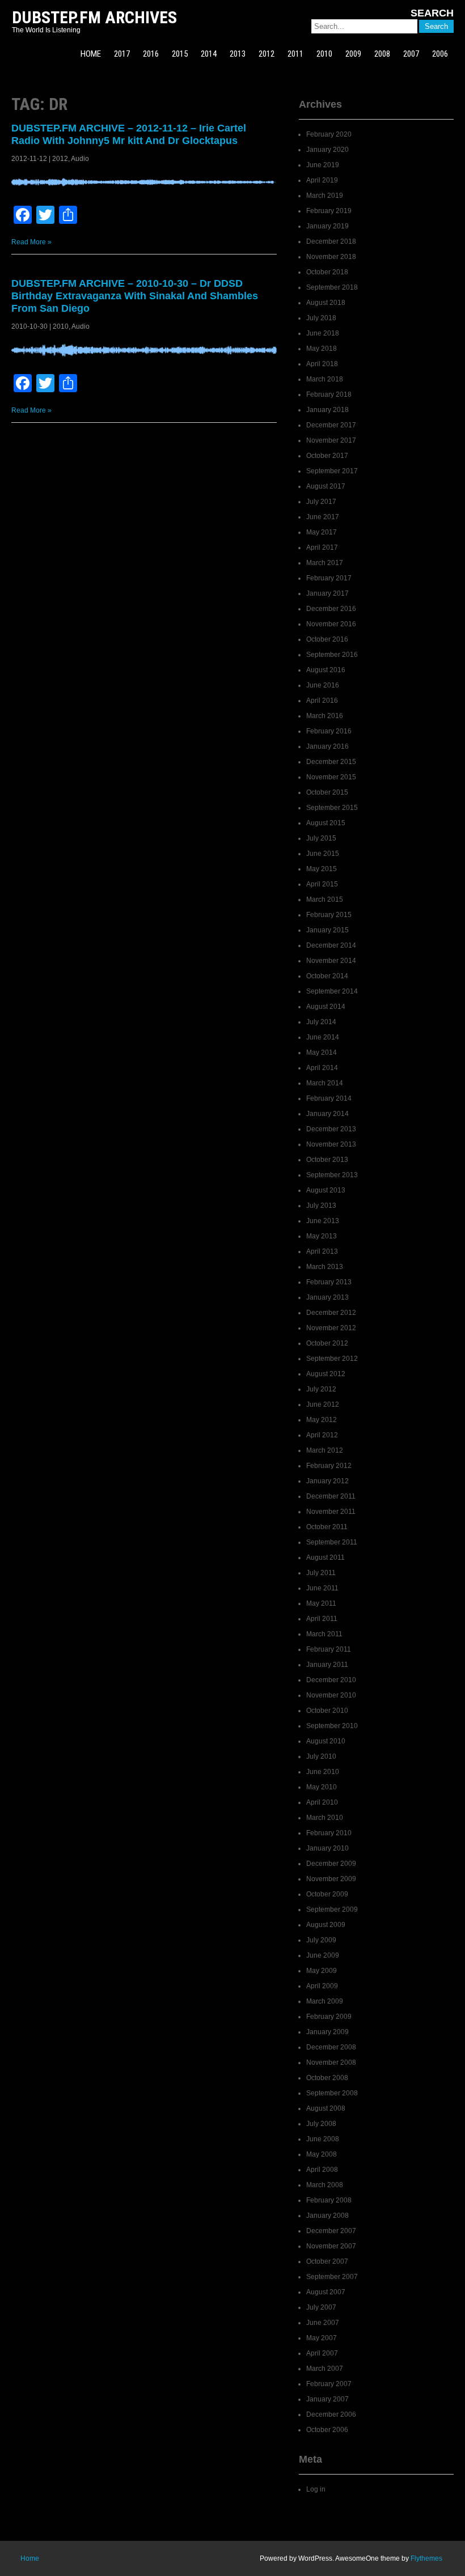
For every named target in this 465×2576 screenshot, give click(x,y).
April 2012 (322, 1435)
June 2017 (323, 517)
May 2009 (322, 1971)
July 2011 (321, 1573)
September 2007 (332, 2277)
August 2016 (326, 670)
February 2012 (329, 1466)
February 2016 (329, 731)
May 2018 (322, 349)
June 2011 (322, 1588)
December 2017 (331, 425)
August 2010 (326, 1741)
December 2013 (331, 1129)
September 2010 (332, 1726)
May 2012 (322, 1420)
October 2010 (327, 1711)
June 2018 (323, 333)
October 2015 (327, 792)
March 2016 (325, 716)
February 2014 (329, 1098)
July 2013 (321, 1206)
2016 (151, 54)
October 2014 (327, 976)
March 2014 (325, 1083)
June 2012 (323, 1404)
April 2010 (322, 1802)
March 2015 (325, 899)
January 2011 (327, 1665)
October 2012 (327, 1343)
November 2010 (331, 1695)
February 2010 (329, 1833)
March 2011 (324, 1634)
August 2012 (326, 1374)
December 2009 (331, 1864)
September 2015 (332, 808)
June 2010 (323, 1772)
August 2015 (326, 823)
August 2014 (326, 1007)
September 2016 (332, 655)
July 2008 (321, 2124)
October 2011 (327, 1527)
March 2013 (325, 1267)
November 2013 (331, 1144)
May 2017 (322, 532)
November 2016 (331, 624)
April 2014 (322, 1068)
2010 (324, 54)
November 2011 (331, 1512)
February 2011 (329, 1649)
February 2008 (329, 2200)
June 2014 (323, 1037)
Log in (316, 2489)
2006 (440, 54)
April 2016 (322, 701)
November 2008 (331, 2063)
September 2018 (332, 287)
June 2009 (323, 1955)
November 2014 (331, 961)
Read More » (31, 242)
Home (30, 2558)
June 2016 (323, 685)
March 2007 (325, 2369)
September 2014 (332, 991)
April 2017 (322, 548)
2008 (382, 54)
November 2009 (331, 1879)
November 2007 (331, 2246)
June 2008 (323, 2139)
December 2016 (331, 609)
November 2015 (331, 777)
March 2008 (325, 2185)
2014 (209, 54)
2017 (122, 54)
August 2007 (326, 2292)
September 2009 (332, 1909)
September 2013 (332, 1175)
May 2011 (321, 1603)
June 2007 (323, 2323)
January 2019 (327, 226)
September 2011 (332, 1542)
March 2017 (325, 563)
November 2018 (331, 257)
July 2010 (321, 1756)
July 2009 (321, 1940)
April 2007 (322, 2353)
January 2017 (327, 593)
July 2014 (321, 1022)
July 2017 (321, 502)
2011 (295, 54)
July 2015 (321, 838)
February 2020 (329, 134)
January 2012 (327, 1481)
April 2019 (322, 180)
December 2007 (331, 2231)
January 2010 (327, 1848)
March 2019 (325, 196)
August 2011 (325, 1558)
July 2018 (321, 318)
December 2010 (331, 1680)
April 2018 (322, 364)
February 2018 (329, 394)
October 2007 (327, 2261)
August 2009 (326, 1925)
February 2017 (329, 578)
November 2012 (331, 1328)
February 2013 (329, 1282)
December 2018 (331, 241)
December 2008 (331, 2047)
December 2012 (331, 1313)
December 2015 (331, 762)
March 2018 (325, 379)
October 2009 (327, 1894)
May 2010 (322, 1787)
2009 (353, 54)
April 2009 (322, 1986)
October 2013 (327, 1160)
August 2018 (326, 303)
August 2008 (326, 2108)
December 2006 (331, 2414)
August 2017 (326, 486)
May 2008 (322, 2154)
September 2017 (332, 471)
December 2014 (331, 945)
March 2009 (325, 2001)
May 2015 (322, 869)
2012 (267, 54)
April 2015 (322, 884)
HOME (91, 54)
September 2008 (332, 2093)
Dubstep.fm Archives (94, 17)
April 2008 (322, 2170)
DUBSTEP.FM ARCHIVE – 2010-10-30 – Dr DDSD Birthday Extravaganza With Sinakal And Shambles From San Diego (135, 296)
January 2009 (327, 2032)
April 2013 (322, 1251)
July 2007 (321, 2307)
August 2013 (326, 1190)
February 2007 (329, 2384)
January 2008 (327, 2216)
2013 (238, 54)
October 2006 (327, 2430)
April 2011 (322, 1619)
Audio (80, 159)
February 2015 (329, 915)
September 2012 (332, 1359)
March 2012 (325, 1450)
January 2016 (327, 746)
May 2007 (322, 2338)
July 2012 (321, 1389)
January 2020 (327, 150)
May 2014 (322, 1053)
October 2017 (327, 456)
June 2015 (323, 854)
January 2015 (327, 930)
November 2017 (331, 440)
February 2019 (329, 211)
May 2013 (322, 1236)
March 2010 (325, 1818)
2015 (180, 54)
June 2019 (323, 165)
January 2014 (327, 1114)
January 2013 (327, 1297)
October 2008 (327, 2078)
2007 (411, 54)
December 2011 (331, 1496)
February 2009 (329, 2017)
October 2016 (327, 639)
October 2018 (327, 272)
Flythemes (426, 2558)
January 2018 (327, 410)
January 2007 (327, 2399)
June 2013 (323, 1221)
